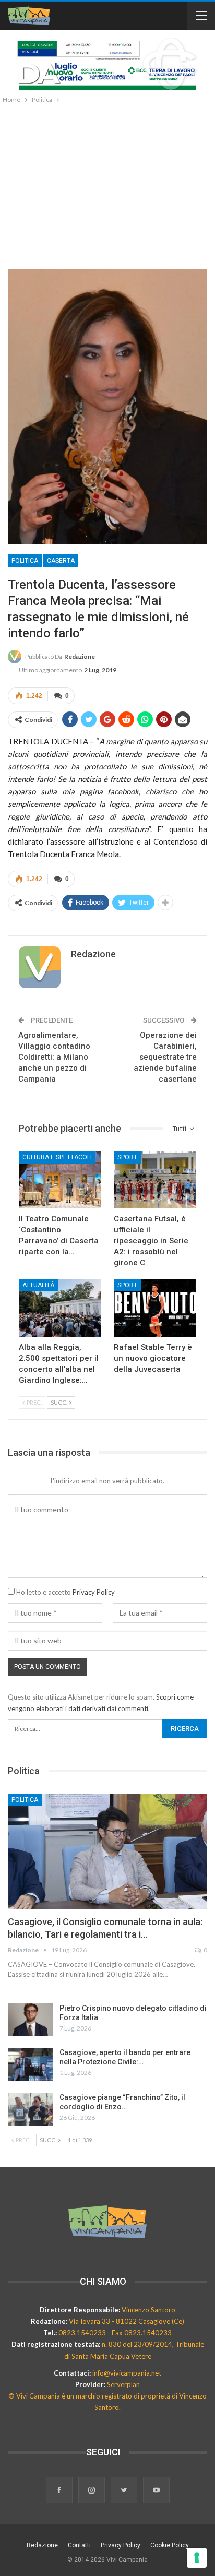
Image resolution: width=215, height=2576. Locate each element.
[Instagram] (92, 2491)
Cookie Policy (170, 2545)
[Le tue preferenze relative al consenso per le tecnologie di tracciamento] (197, 2558)
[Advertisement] (107, 184)
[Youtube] (156, 2491)
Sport (127, 1157)
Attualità (38, 1285)
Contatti (79, 2545)
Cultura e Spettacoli (57, 1157)
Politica (25, 561)
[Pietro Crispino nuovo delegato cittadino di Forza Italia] (30, 2020)
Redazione (42, 2545)
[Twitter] (125, 2491)
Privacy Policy (94, 1592)
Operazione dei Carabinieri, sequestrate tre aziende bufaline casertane (165, 1057)
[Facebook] (60, 2491)
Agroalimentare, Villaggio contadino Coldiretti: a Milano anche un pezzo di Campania (54, 1057)
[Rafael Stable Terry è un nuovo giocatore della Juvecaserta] (155, 1308)
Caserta (61, 561)
